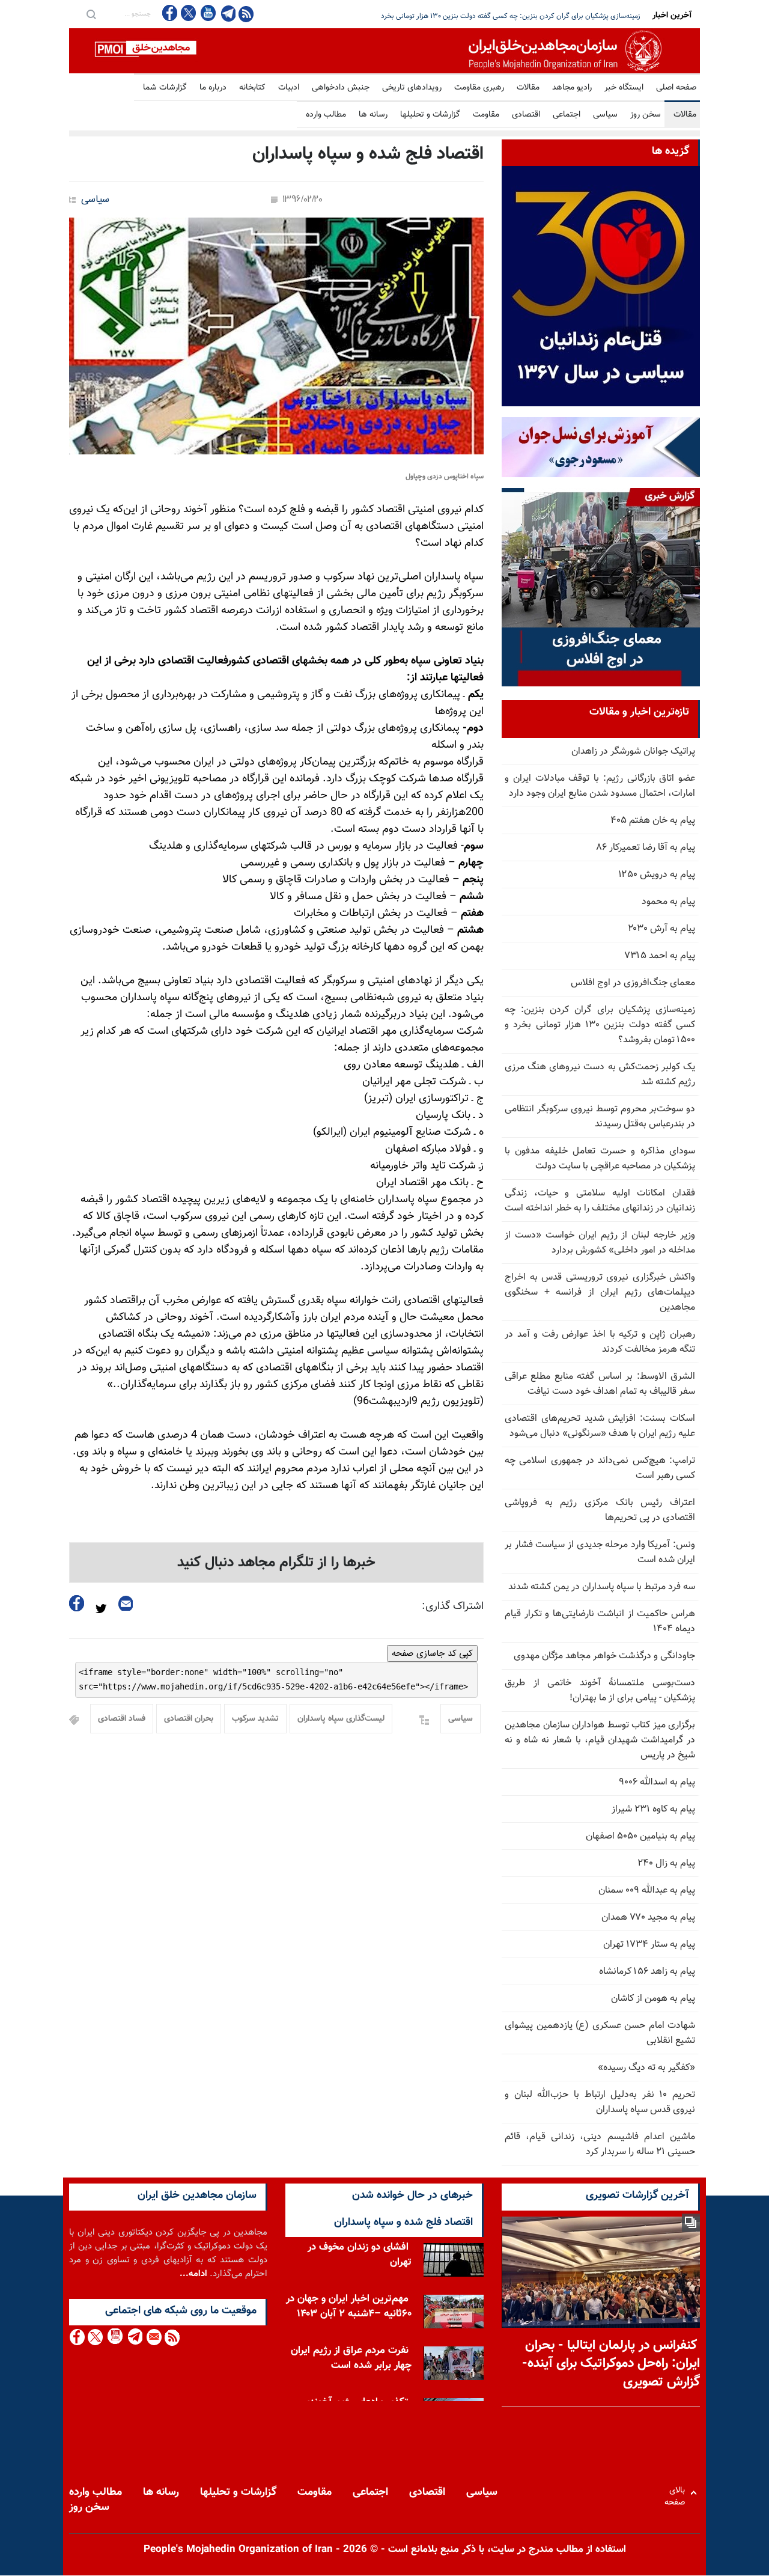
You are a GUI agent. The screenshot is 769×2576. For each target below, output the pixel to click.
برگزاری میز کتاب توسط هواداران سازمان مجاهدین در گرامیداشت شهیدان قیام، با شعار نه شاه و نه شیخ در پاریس (600, 1740)
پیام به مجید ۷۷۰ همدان (648, 1918)
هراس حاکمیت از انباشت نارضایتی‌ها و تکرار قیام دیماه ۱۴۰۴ (600, 1622)
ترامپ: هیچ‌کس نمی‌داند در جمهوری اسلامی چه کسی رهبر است (600, 1468)
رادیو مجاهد (572, 88)
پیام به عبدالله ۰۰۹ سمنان (647, 1891)
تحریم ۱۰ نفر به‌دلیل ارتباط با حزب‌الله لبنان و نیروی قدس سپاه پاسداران (600, 2102)
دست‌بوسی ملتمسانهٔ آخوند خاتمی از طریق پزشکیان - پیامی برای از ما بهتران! (600, 1691)
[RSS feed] (246, 14)
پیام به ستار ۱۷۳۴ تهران (649, 1945)
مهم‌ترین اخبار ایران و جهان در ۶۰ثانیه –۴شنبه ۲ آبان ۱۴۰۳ (349, 2306)
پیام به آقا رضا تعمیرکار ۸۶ (646, 848)
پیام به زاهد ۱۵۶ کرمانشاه (647, 1972)
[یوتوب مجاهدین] (208, 13)
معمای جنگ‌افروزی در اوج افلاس (633, 983)
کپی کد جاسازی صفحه (432, 1653)
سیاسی (605, 115)
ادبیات (289, 88)
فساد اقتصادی (122, 1719)
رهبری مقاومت (479, 88)
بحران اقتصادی (189, 1719)
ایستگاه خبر (624, 88)
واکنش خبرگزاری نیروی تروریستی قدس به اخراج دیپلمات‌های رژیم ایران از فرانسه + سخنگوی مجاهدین (600, 1293)
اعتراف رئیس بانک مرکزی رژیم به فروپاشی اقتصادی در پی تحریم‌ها (600, 1510)
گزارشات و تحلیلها (430, 115)
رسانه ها (373, 115)
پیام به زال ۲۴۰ (666, 1863)
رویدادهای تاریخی (412, 88)
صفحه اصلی (676, 88)
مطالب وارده (326, 115)
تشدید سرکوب (255, 1719)
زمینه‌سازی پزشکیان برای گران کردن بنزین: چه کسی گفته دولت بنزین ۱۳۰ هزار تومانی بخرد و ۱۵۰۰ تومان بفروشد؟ (600, 1025)
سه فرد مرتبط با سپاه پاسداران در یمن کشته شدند (602, 1587)
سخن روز (646, 115)
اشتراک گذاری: (453, 1607)
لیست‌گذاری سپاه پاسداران (341, 1719)
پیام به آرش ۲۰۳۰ (661, 929)
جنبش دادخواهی (341, 88)
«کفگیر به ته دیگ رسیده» (646, 2068)
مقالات (528, 88)
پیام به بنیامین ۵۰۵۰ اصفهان (640, 1836)
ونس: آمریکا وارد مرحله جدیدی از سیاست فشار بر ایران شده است (600, 1552)
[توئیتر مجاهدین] (189, 13)
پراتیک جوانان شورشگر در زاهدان (633, 752)
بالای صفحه (677, 2493)
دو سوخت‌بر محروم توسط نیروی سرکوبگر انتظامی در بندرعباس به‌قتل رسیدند (600, 1117)
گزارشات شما (165, 88)
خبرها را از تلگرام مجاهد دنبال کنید (276, 1563)
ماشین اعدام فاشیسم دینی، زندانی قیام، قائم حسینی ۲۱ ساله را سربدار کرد (600, 2144)
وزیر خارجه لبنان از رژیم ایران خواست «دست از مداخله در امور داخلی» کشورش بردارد (600, 1243)
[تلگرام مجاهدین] (227, 13)
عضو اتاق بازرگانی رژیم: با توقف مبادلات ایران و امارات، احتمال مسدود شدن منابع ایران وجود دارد (600, 786)
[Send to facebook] (77, 1603)
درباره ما (213, 88)
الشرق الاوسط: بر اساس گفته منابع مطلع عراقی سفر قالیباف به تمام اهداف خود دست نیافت (600, 1384)
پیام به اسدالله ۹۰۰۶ (657, 1782)
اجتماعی (567, 115)
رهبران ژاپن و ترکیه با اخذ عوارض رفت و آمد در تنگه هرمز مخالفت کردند (600, 1342)
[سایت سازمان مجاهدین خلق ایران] (384, 51)
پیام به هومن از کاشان (653, 1999)
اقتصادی (526, 115)
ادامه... (193, 2274)
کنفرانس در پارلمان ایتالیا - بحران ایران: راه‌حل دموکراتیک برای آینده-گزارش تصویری (611, 2364)
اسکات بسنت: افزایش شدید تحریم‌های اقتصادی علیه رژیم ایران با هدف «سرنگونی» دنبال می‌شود (600, 1426)
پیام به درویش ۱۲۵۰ (657, 875)
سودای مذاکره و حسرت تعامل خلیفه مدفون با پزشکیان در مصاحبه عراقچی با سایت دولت (600, 1159)
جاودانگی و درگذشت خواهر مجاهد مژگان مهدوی (604, 1656)
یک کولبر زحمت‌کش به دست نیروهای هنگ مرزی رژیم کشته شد (549, 16)
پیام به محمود (668, 902)
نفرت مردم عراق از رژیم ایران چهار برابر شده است (351, 2358)
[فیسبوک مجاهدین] (170, 13)
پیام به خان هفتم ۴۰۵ (653, 821)
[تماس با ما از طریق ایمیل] (153, 2337)
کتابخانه (252, 88)
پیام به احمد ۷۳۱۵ (660, 956)
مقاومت (486, 115)
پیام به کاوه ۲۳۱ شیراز (653, 1809)
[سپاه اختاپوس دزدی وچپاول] (276, 336)
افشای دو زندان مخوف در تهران (360, 2255)
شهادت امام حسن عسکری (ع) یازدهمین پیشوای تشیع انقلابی (600, 2033)
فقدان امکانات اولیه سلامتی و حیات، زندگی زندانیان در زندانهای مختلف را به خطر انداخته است (600, 1201)
